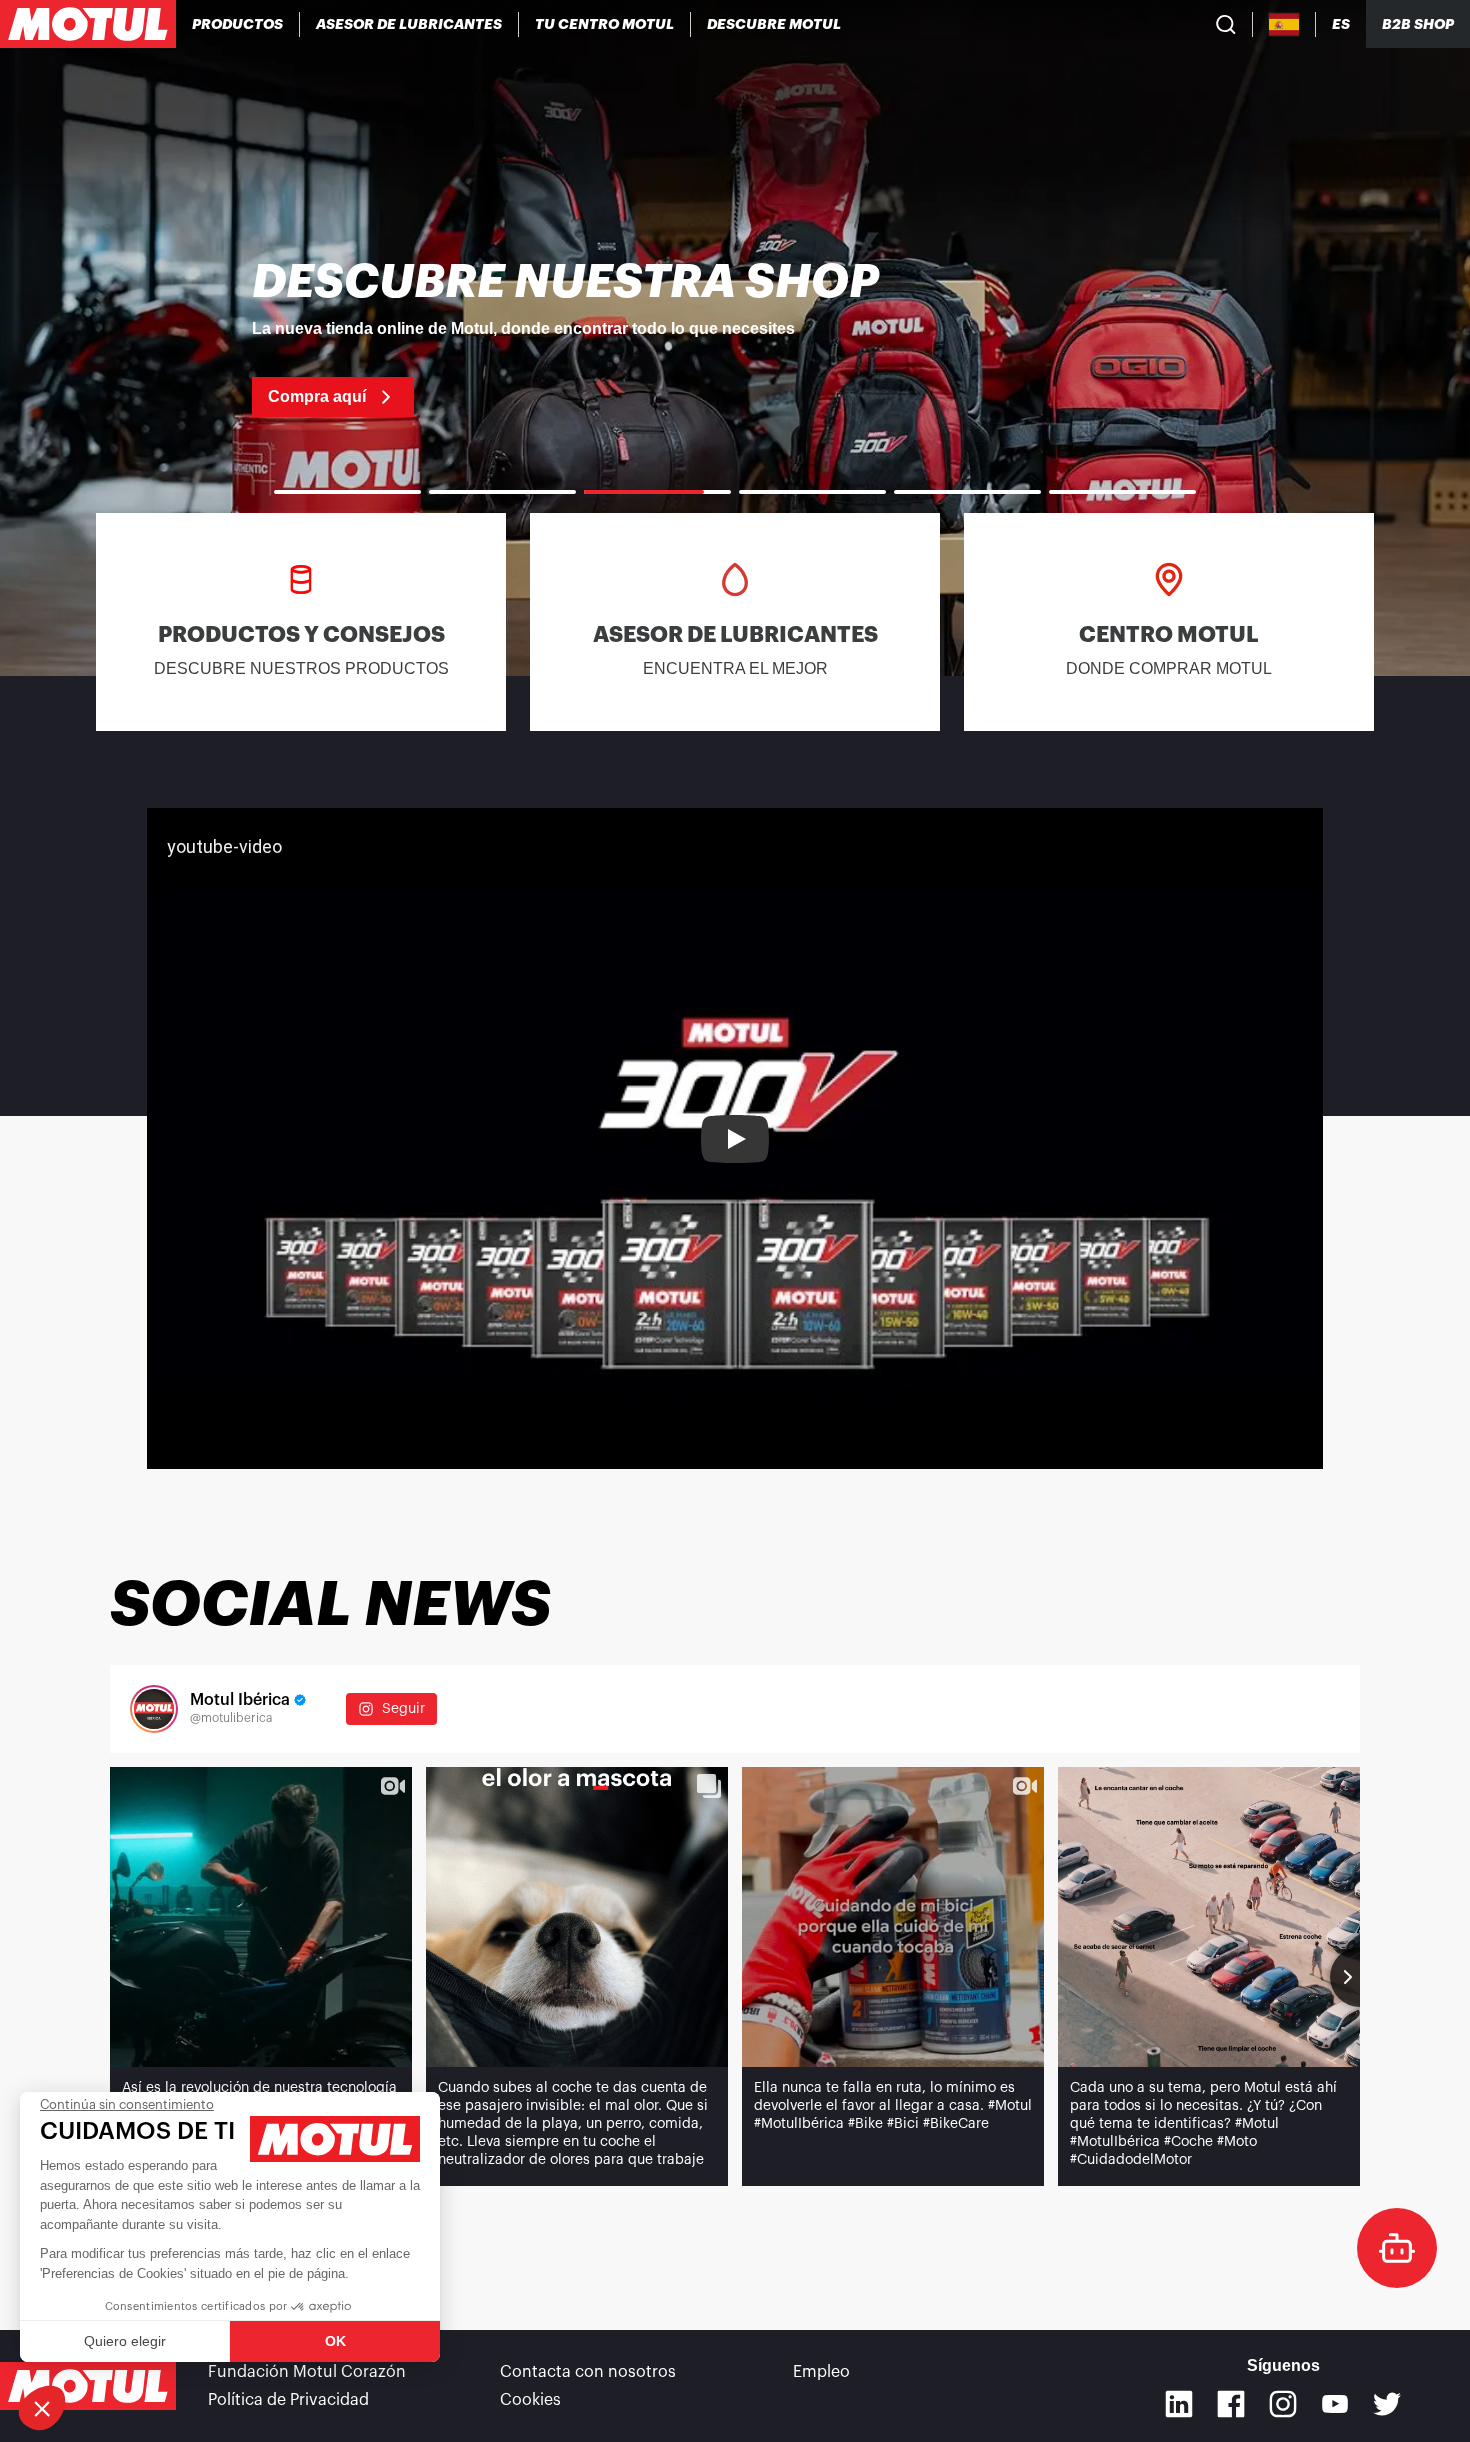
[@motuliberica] (154, 1709)
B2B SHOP (1418, 24)
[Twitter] (1387, 2404)
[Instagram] (1283, 2404)
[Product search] (1226, 24)
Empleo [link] (821, 2372)
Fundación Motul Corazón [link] (307, 2372)
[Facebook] (1231, 2404)
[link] (735, 338)
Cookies (530, 2400)
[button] (42, 2408)
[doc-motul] (1397, 2248)
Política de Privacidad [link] (288, 2400)
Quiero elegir (125, 2341)
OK (335, 2341)
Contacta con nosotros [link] (588, 2372)
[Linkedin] (1179, 2404)
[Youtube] (1335, 2404)
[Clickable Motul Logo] (88, 24)
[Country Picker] (1284, 24)
